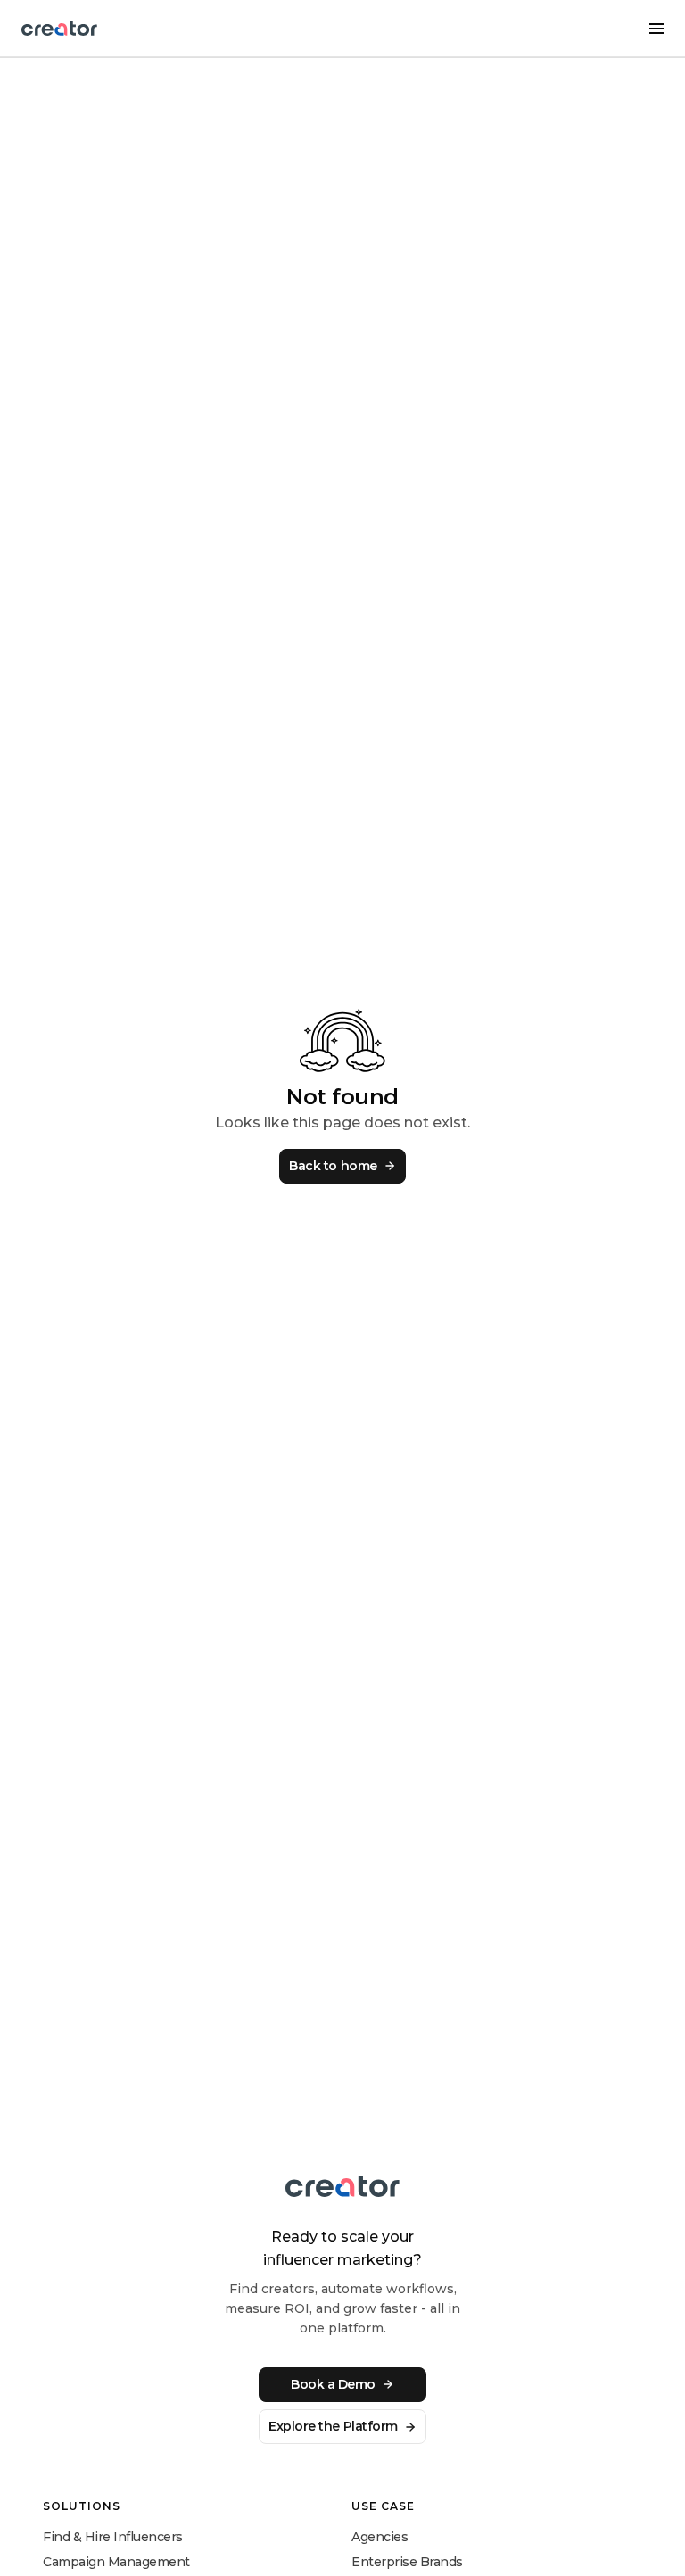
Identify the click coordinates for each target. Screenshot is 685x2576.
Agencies (380, 2537)
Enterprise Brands (407, 2562)
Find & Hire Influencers (113, 2537)
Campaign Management (116, 2562)
